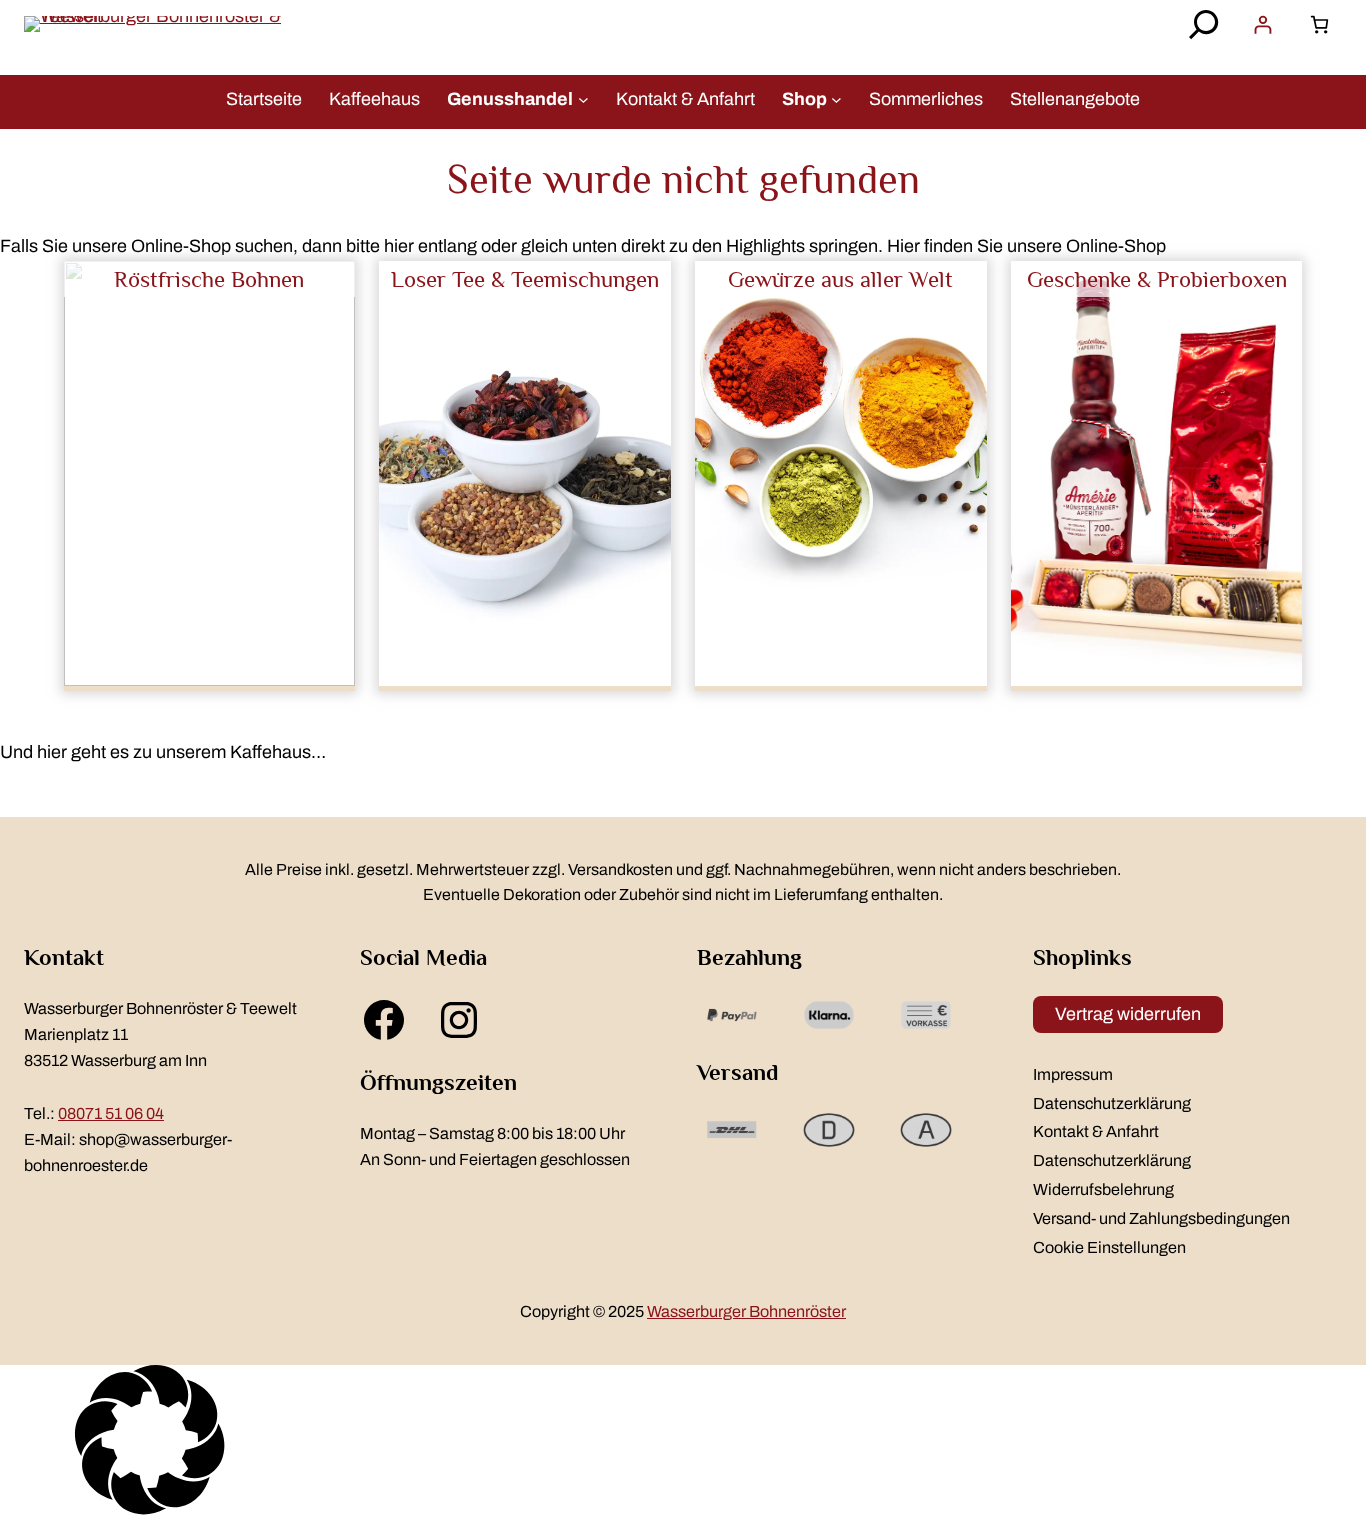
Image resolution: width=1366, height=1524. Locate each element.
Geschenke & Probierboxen (1157, 279)
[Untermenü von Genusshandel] (583, 98)
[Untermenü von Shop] (836, 98)
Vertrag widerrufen (1128, 1014)
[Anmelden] (1262, 24)
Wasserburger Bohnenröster (746, 1311)
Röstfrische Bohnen (209, 279)
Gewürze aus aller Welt (840, 279)
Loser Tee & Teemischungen (525, 279)
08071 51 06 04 (111, 1113)
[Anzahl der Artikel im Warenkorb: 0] (1319, 24)
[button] (683, 1444)
